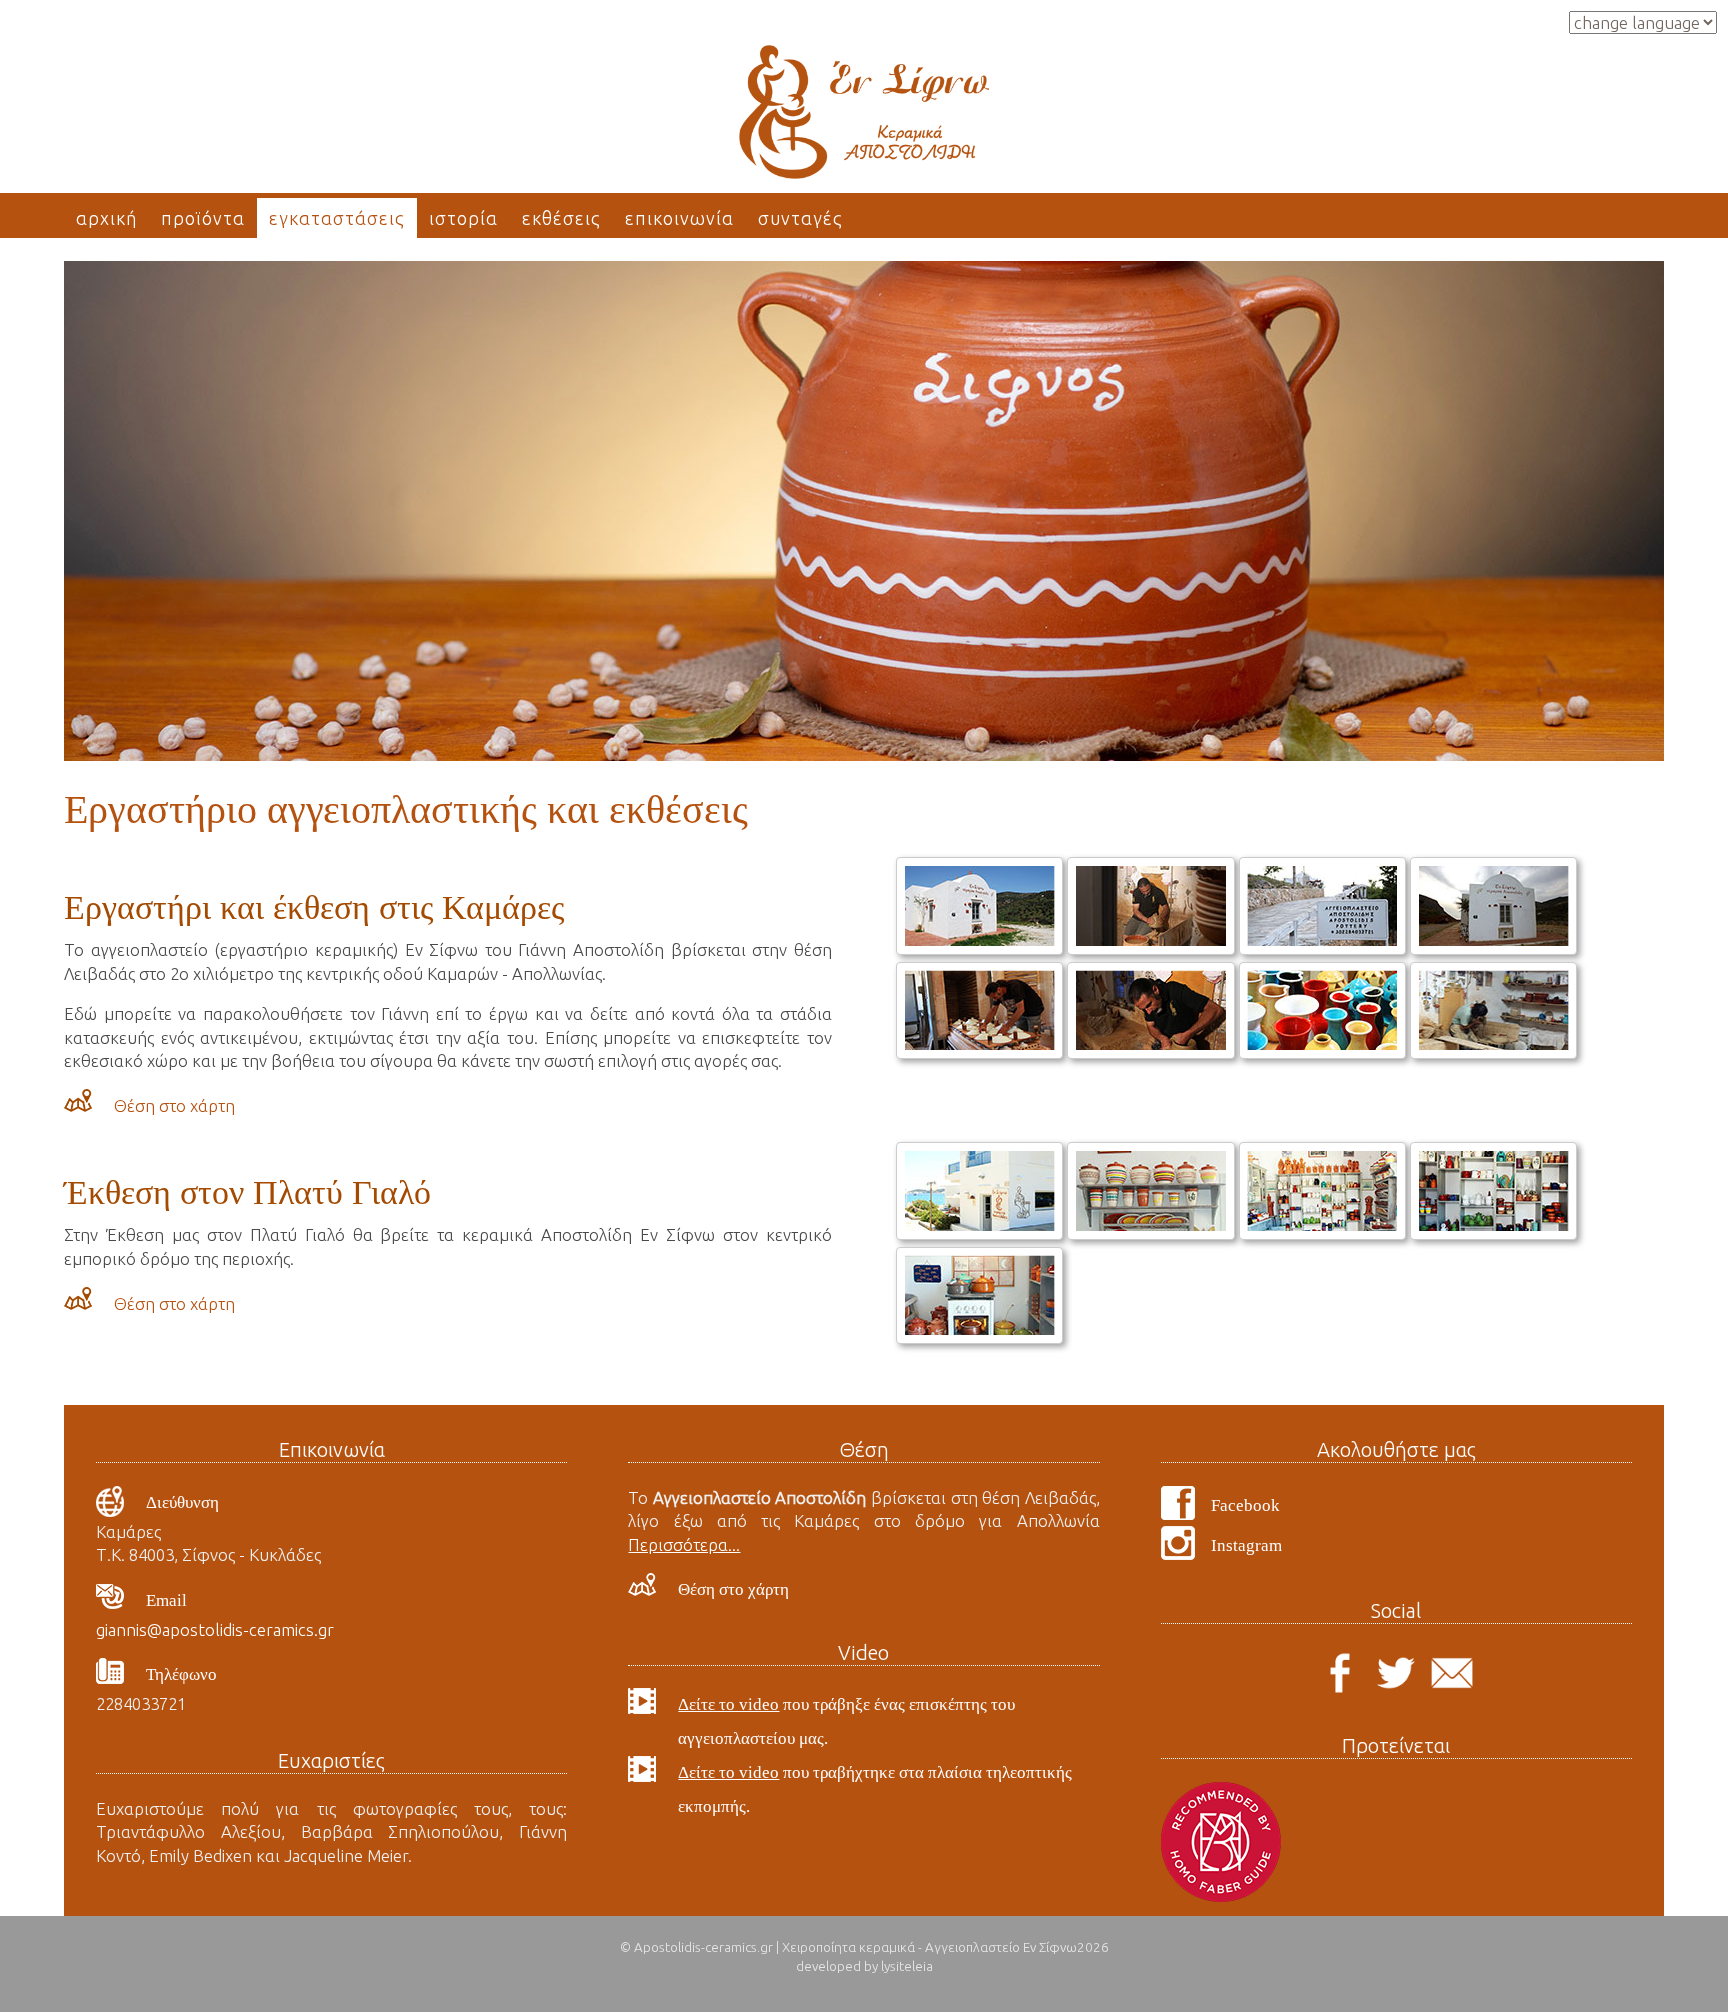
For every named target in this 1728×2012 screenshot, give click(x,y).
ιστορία (463, 218)
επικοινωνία (679, 218)
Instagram (1246, 1545)
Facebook (1245, 1505)
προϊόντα (203, 218)
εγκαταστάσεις (337, 218)
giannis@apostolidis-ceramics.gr (215, 1629)
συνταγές (800, 218)
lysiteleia (907, 1966)
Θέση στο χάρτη (174, 1105)
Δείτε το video (728, 1704)
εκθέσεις (561, 218)
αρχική (106, 218)
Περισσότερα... (684, 1544)
